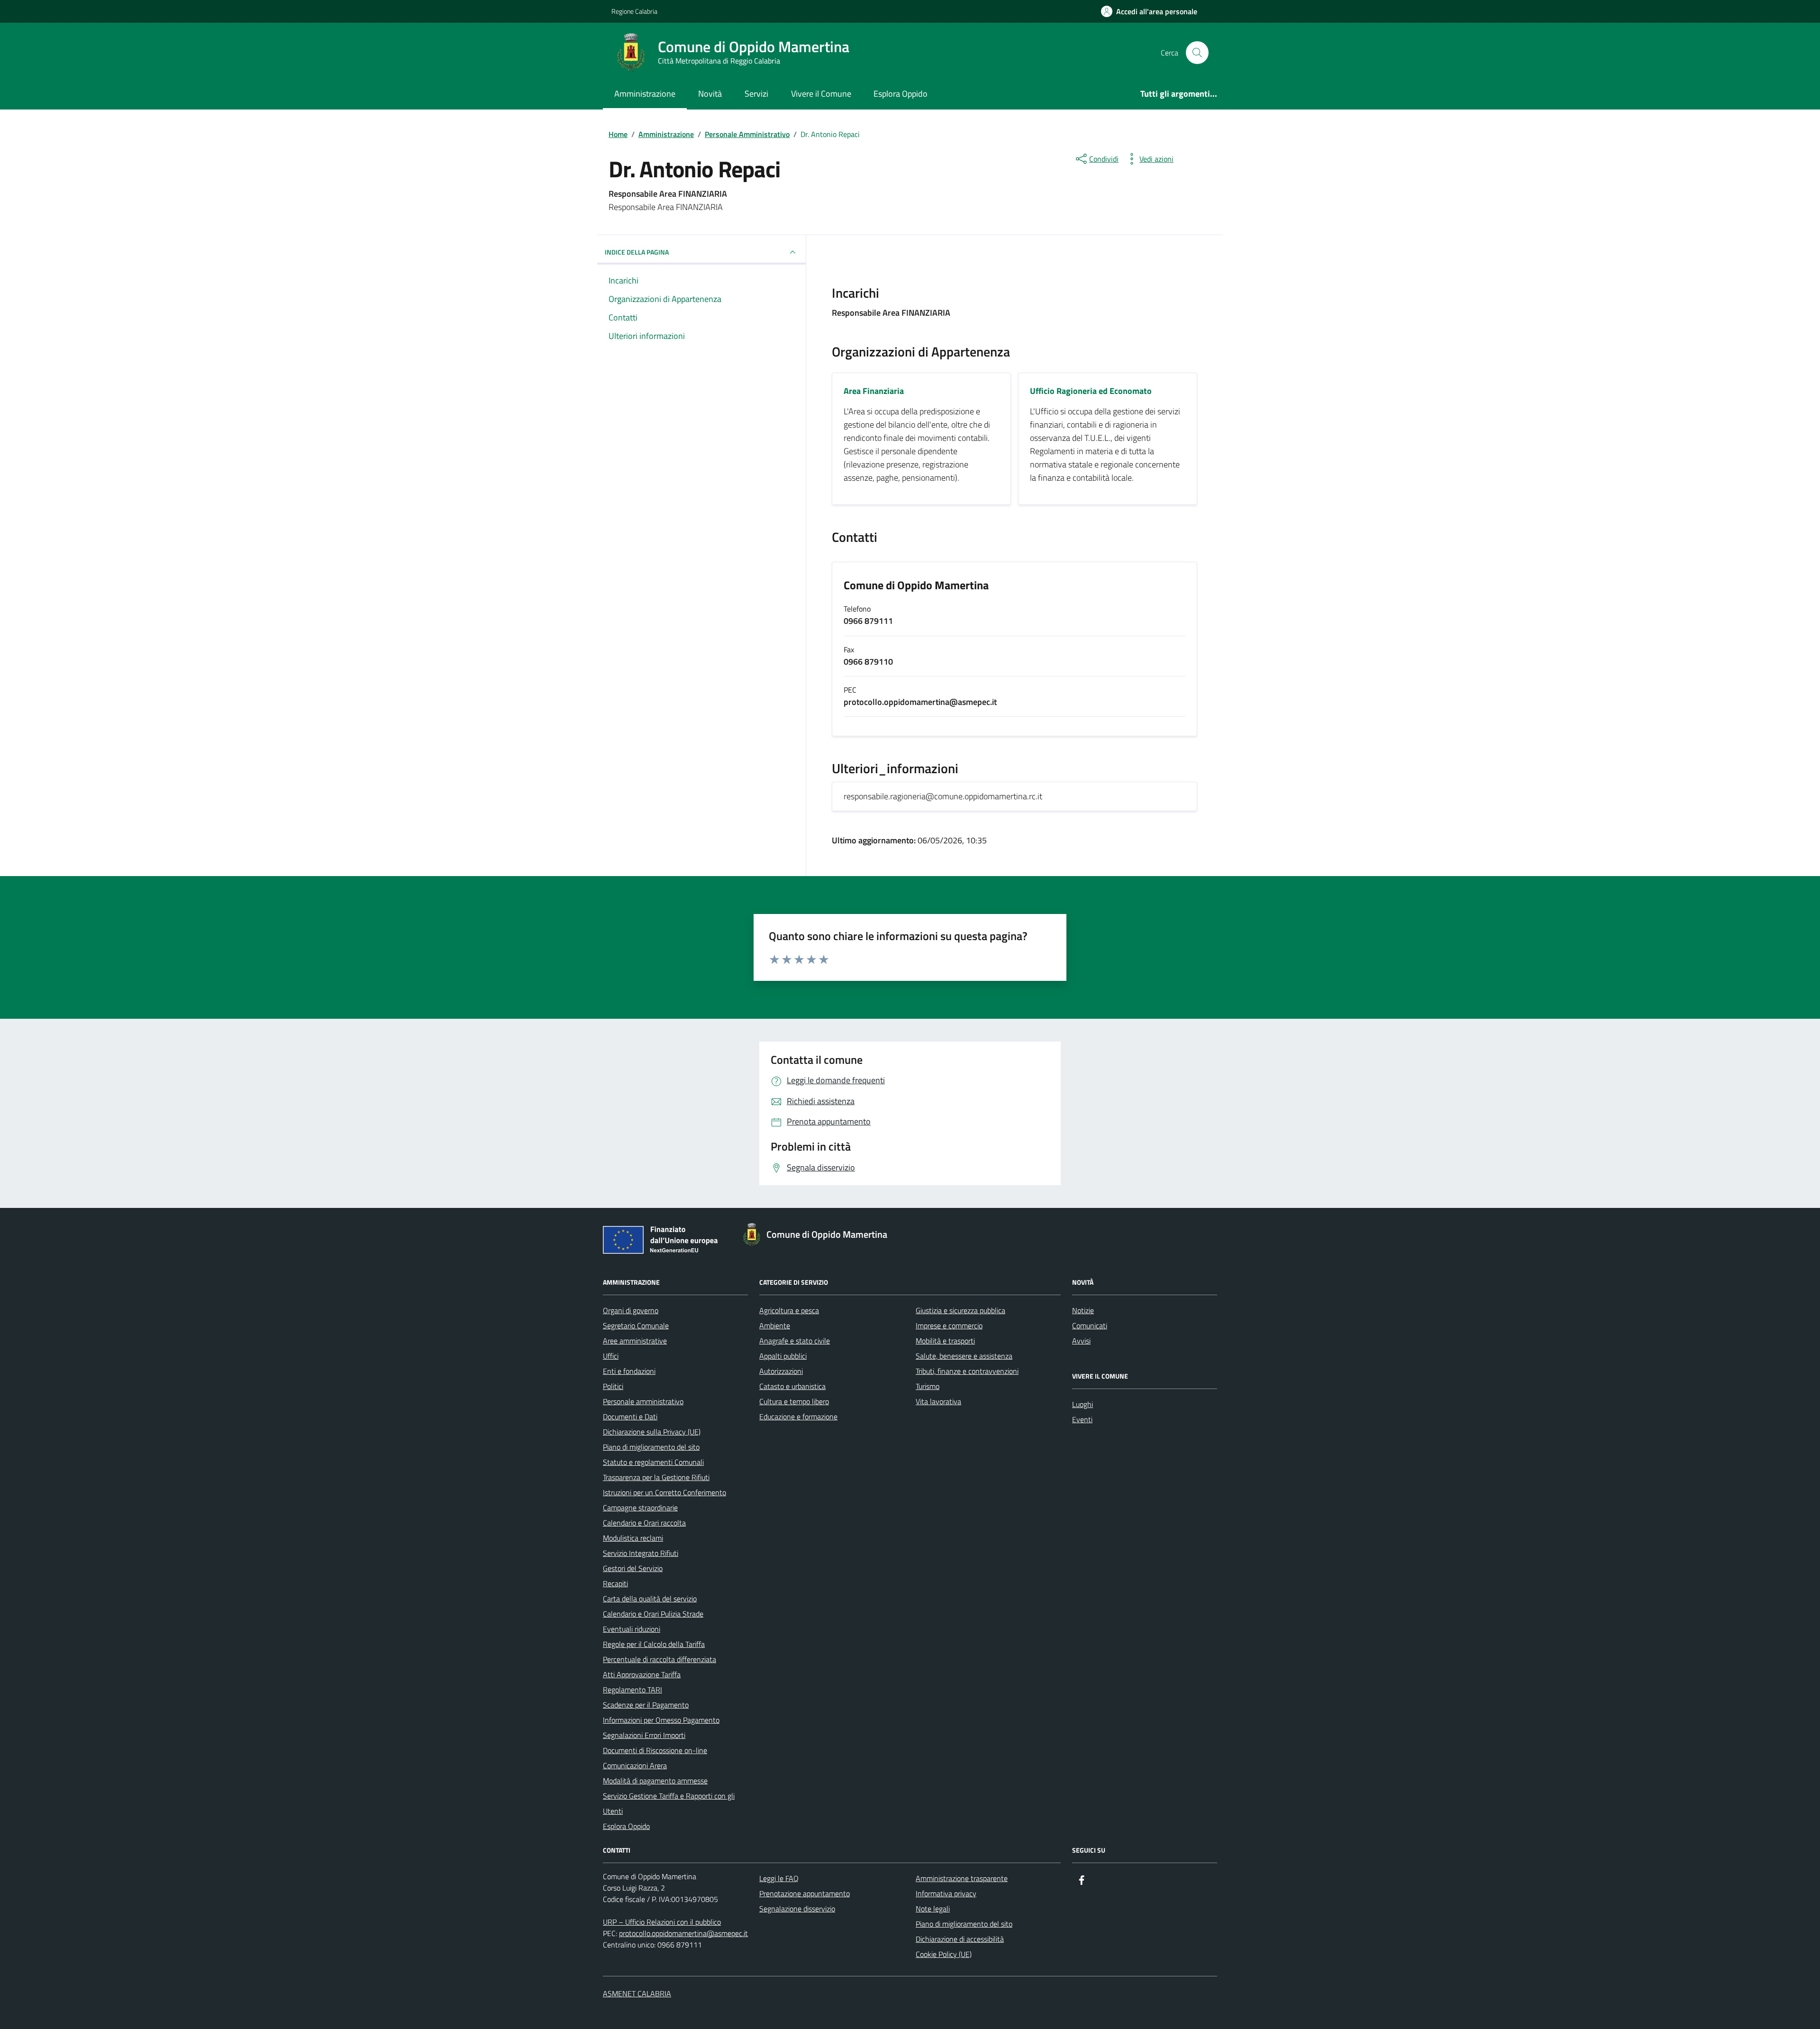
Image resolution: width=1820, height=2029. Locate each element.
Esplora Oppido (901, 94)
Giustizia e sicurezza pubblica (960, 1310)
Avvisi (1081, 1341)
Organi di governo (631, 1310)
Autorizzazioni (781, 1371)
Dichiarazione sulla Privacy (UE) (652, 1432)
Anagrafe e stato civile (795, 1341)
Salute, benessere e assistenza (964, 1356)
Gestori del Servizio (633, 1568)
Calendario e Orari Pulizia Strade (653, 1614)
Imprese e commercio (949, 1325)
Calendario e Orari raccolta (644, 1523)
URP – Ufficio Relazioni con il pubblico (662, 1922)
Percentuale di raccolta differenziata (660, 1659)
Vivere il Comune (821, 94)
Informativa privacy (946, 1893)
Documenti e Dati (630, 1417)
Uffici (611, 1356)
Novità (710, 94)
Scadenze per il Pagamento (646, 1705)
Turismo (928, 1386)
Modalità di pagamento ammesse (655, 1781)
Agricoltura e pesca (789, 1310)
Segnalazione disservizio (797, 1909)
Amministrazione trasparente (962, 1878)
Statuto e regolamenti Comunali (653, 1462)
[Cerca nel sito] (1197, 53)
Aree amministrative (635, 1341)
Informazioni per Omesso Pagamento (661, 1720)
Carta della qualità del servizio (650, 1599)
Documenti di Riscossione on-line (655, 1750)
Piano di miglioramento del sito (651, 1447)
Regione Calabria (634, 11)
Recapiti (615, 1583)
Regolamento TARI (632, 1690)
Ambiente (775, 1325)
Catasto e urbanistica (792, 1386)
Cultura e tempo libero (794, 1401)
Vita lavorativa (938, 1401)
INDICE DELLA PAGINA (637, 252)
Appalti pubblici (783, 1356)
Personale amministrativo (643, 1401)
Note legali (933, 1909)
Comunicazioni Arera (635, 1765)
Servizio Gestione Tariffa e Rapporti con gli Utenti (669, 1803)
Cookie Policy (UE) (944, 1954)
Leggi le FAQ (779, 1878)
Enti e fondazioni (629, 1371)
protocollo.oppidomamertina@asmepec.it (683, 1933)
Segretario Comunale (636, 1325)
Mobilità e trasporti (945, 1341)
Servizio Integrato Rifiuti (641, 1553)
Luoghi (1083, 1404)
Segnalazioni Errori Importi (644, 1735)
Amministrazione (645, 94)
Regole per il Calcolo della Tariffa (654, 1644)
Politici (613, 1386)
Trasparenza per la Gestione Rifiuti (656, 1477)
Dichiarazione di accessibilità (960, 1939)
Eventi (1082, 1419)
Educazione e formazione (798, 1417)
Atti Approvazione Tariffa (642, 1674)
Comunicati (1090, 1325)
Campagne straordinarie (640, 1508)
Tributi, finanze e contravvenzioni (967, 1371)
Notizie (1083, 1310)
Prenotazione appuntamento (805, 1893)
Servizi (756, 94)
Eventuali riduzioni (632, 1629)
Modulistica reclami (633, 1538)
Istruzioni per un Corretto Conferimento (664, 1492)
